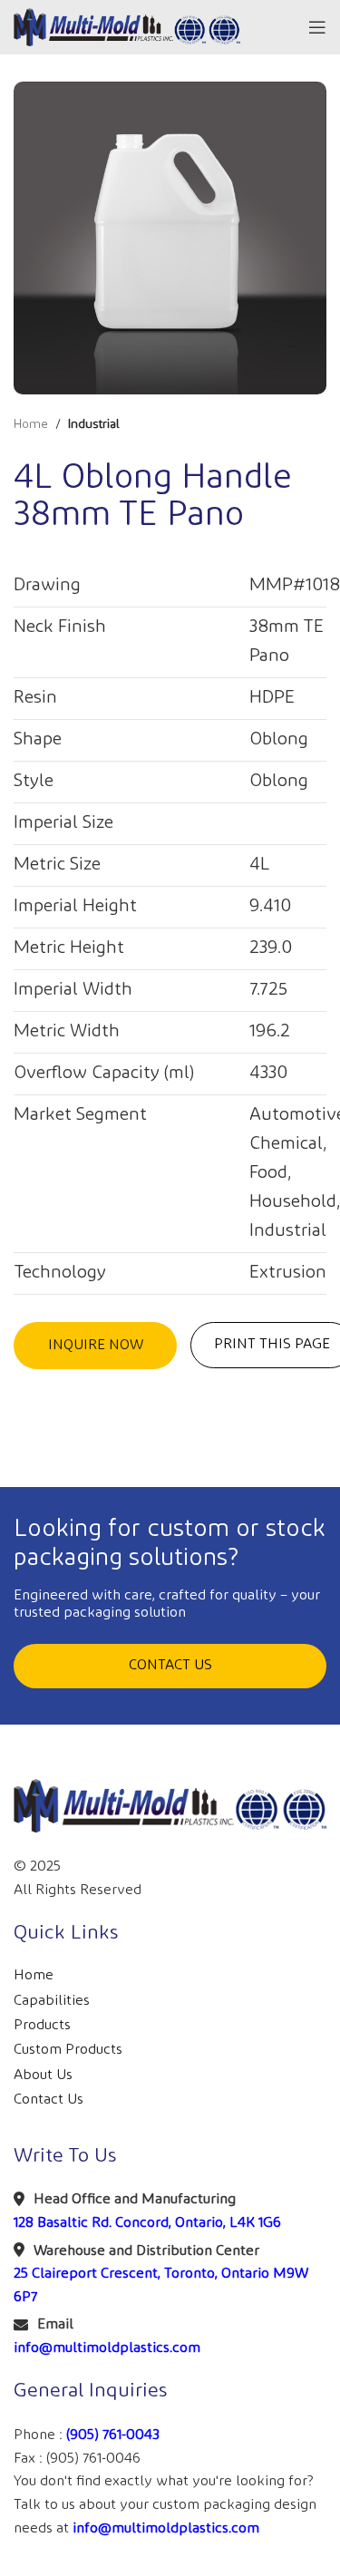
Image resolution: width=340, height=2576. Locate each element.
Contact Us (49, 2100)
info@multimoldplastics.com (107, 2348)
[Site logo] (127, 27)
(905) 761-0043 (113, 2435)
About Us (43, 2075)
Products (42, 2025)
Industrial (94, 424)
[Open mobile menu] (317, 27)
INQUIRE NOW (96, 1345)
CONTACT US (170, 1665)
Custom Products (68, 2050)
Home (31, 424)
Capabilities (52, 2001)
